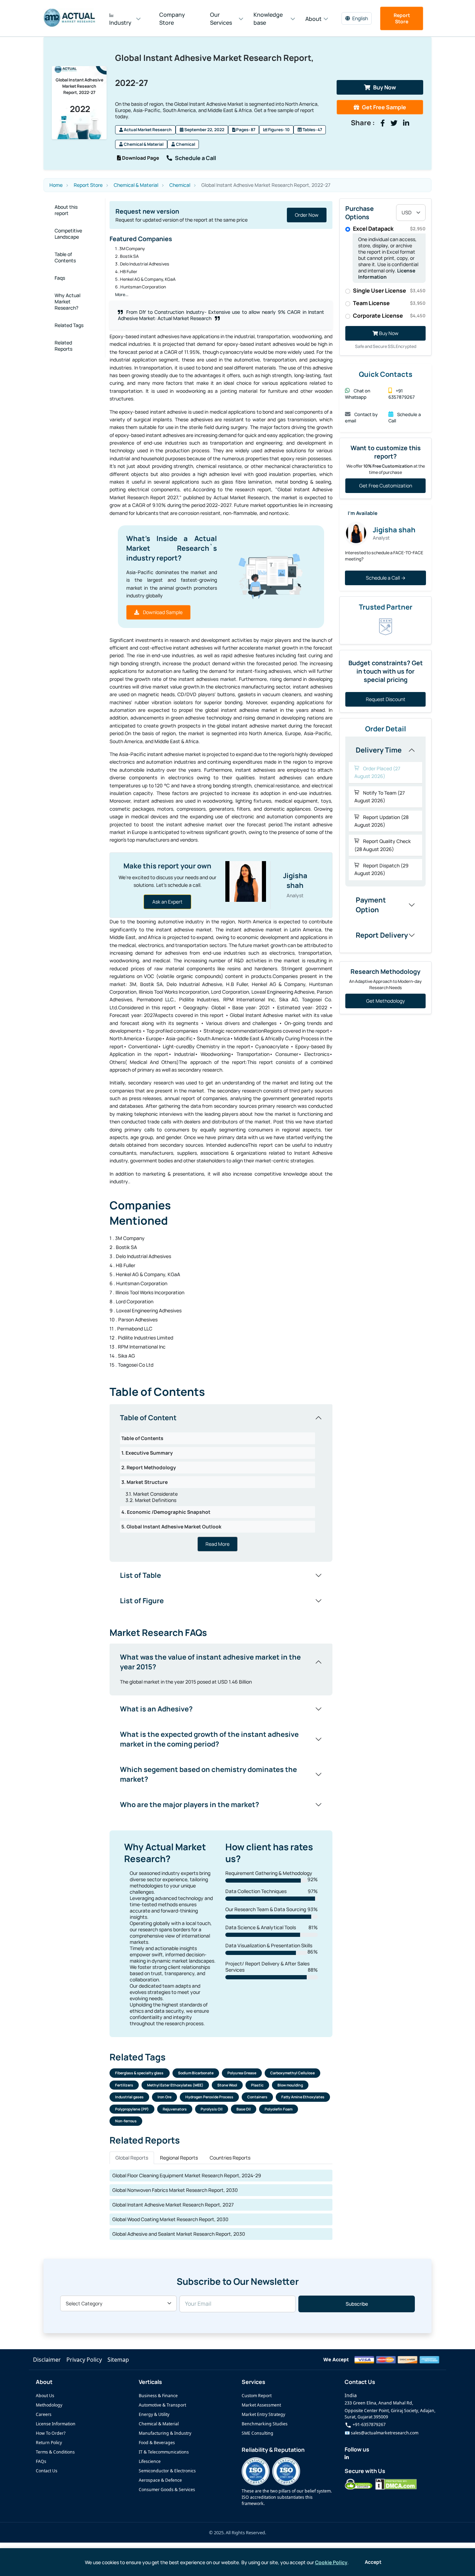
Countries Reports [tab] (230, 2158)
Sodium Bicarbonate (196, 2073)
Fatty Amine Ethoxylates (303, 2097)
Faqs (60, 278)
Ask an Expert (167, 902)
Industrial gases (129, 2097)
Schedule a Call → (386, 578)
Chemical (185, 144)
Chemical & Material (143, 144)
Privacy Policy (84, 2360)
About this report (66, 210)
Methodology (49, 2405)
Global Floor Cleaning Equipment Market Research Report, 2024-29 (187, 2175)
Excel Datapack (389, 229)
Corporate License (389, 316)
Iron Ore (164, 2097)
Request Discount (386, 699)
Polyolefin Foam (279, 2109)
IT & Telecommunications (164, 2452)
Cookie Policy (331, 2562)
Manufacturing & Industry (165, 2433)
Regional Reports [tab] (179, 2158)
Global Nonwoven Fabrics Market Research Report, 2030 (175, 2190)
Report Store (402, 18)
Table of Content (148, 1418)
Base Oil (244, 2109)
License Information (56, 2424)
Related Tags (69, 325)
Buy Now (385, 87)
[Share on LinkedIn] (406, 123)
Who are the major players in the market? (190, 1804)
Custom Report (257, 2396)
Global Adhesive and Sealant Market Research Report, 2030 (179, 2234)
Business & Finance (158, 2396)
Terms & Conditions (55, 2452)
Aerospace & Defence (160, 2480)
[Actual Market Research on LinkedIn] (347, 2457)
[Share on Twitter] (394, 123)
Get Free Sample (384, 107)
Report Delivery (382, 935)
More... (122, 295)
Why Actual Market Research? (67, 301)
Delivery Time (379, 750)
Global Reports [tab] (132, 2158)
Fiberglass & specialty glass (140, 2073)
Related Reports (63, 346)
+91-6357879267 (369, 2424)
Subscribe (357, 2304)
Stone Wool (227, 2085)
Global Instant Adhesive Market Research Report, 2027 (173, 2205)
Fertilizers (124, 2085)
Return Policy (49, 2443)
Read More (218, 1544)
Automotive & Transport (162, 2405)
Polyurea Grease (242, 2073)
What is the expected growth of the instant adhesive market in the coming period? (209, 1739)
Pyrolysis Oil (212, 2109)
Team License (389, 303)
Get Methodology (385, 1001)
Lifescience (150, 2461)
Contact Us (47, 2471)
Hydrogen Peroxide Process (209, 2097)
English (360, 18)
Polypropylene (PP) (132, 2109)
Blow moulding (290, 2085)
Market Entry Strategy (263, 2414)
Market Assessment (261, 2405)
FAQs (41, 2461)
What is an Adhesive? (156, 1709)
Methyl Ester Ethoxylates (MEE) (175, 2085)
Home (56, 185)
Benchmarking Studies (265, 2424)
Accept (373, 2562)
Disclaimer (47, 2360)
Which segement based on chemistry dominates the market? (208, 1774)
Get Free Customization (386, 486)
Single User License (389, 291)
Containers (257, 2097)
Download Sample (162, 612)
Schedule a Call (195, 158)
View (313, 215)
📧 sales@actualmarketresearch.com (381, 2433)
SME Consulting (257, 2433)
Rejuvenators (175, 2109)
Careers (44, 2414)
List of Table (140, 1575)
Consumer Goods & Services (167, 2490)
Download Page (140, 158)
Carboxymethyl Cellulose (292, 2073)
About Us (45, 2396)
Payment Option (371, 905)
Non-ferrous (126, 2121)
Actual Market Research (147, 130)
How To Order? (51, 2433)
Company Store (172, 19)
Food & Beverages (157, 2443)
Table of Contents (65, 257)
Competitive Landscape (68, 234)
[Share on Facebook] (383, 123)
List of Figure (142, 1601)
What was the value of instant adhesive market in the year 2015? (210, 1662)
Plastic (257, 2085)
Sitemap (118, 2360)
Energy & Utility (154, 2414)
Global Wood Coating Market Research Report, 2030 (170, 2219)
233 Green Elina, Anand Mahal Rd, (379, 2403)
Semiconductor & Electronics (167, 2471)
